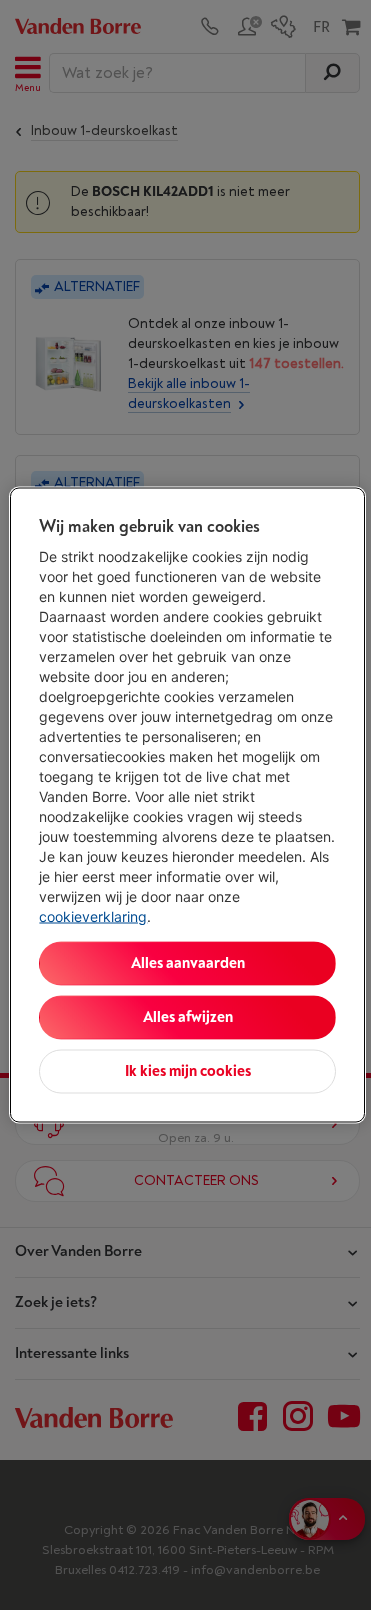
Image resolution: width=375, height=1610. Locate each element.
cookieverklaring (93, 916)
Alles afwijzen (188, 1017)
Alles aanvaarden (188, 963)
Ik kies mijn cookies (188, 1071)
